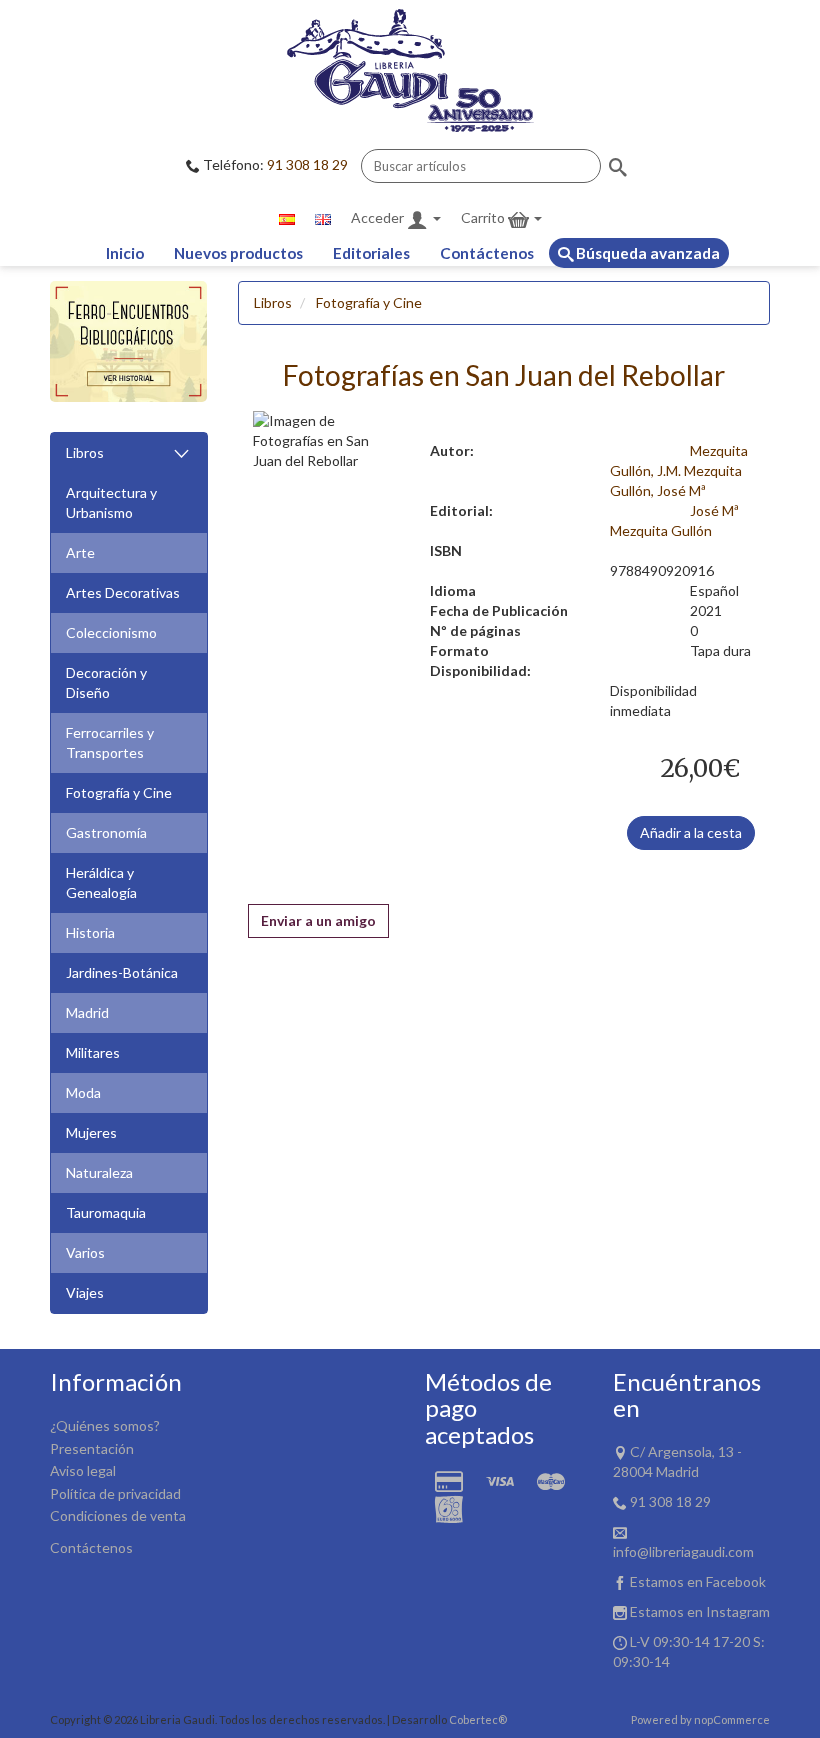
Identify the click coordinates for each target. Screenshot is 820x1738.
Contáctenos (487, 253)
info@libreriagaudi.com (683, 1551)
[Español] (287, 218)
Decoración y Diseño (106, 682)
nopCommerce (732, 1719)
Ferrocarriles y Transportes (110, 742)
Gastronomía (106, 832)
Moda (83, 1092)
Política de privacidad (115, 1493)
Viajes (85, 1292)
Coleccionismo (111, 632)
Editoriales (371, 253)
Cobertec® (478, 1719)
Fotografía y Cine (119, 792)
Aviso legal (83, 1470)
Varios (85, 1252)
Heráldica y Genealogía (101, 882)
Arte (80, 552)
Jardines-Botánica (122, 972)
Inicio (125, 253)
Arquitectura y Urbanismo (111, 502)
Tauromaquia (106, 1212)
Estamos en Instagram (700, 1611)
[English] (323, 218)
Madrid (87, 1012)
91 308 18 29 (307, 164)
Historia (90, 932)
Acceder (379, 217)
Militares (93, 1052)
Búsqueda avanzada (646, 253)
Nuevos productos (238, 253)
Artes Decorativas (123, 592)
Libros (85, 452)
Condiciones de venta (118, 1515)
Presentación (92, 1448)
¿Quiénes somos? (105, 1425)
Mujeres (91, 1132)
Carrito (484, 217)
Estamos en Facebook (698, 1581)
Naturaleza (99, 1172)
